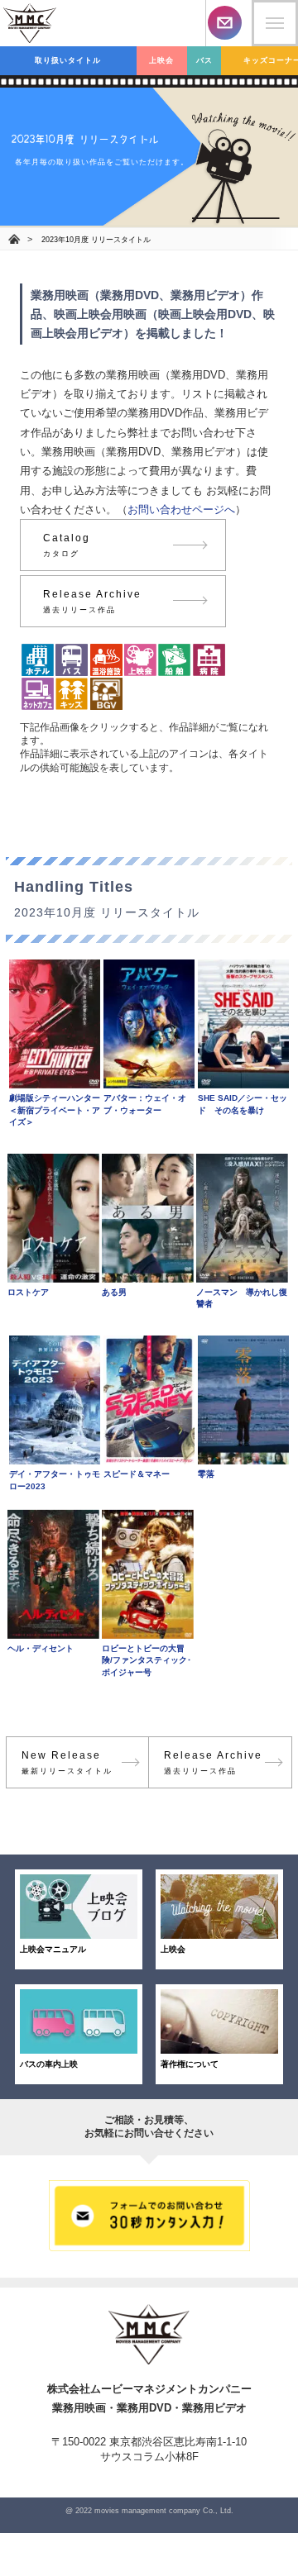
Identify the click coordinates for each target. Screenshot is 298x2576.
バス (204, 60)
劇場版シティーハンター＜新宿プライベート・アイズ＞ (55, 1110)
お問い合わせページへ (181, 509)
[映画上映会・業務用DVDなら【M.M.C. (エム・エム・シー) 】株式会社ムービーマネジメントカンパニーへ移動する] (14, 240)
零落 (206, 1474)
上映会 (161, 60)
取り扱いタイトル (68, 60)
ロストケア (28, 1292)
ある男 (114, 1292)
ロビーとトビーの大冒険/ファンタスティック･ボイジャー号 (147, 1660)
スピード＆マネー (137, 1474)
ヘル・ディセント (41, 1648)
